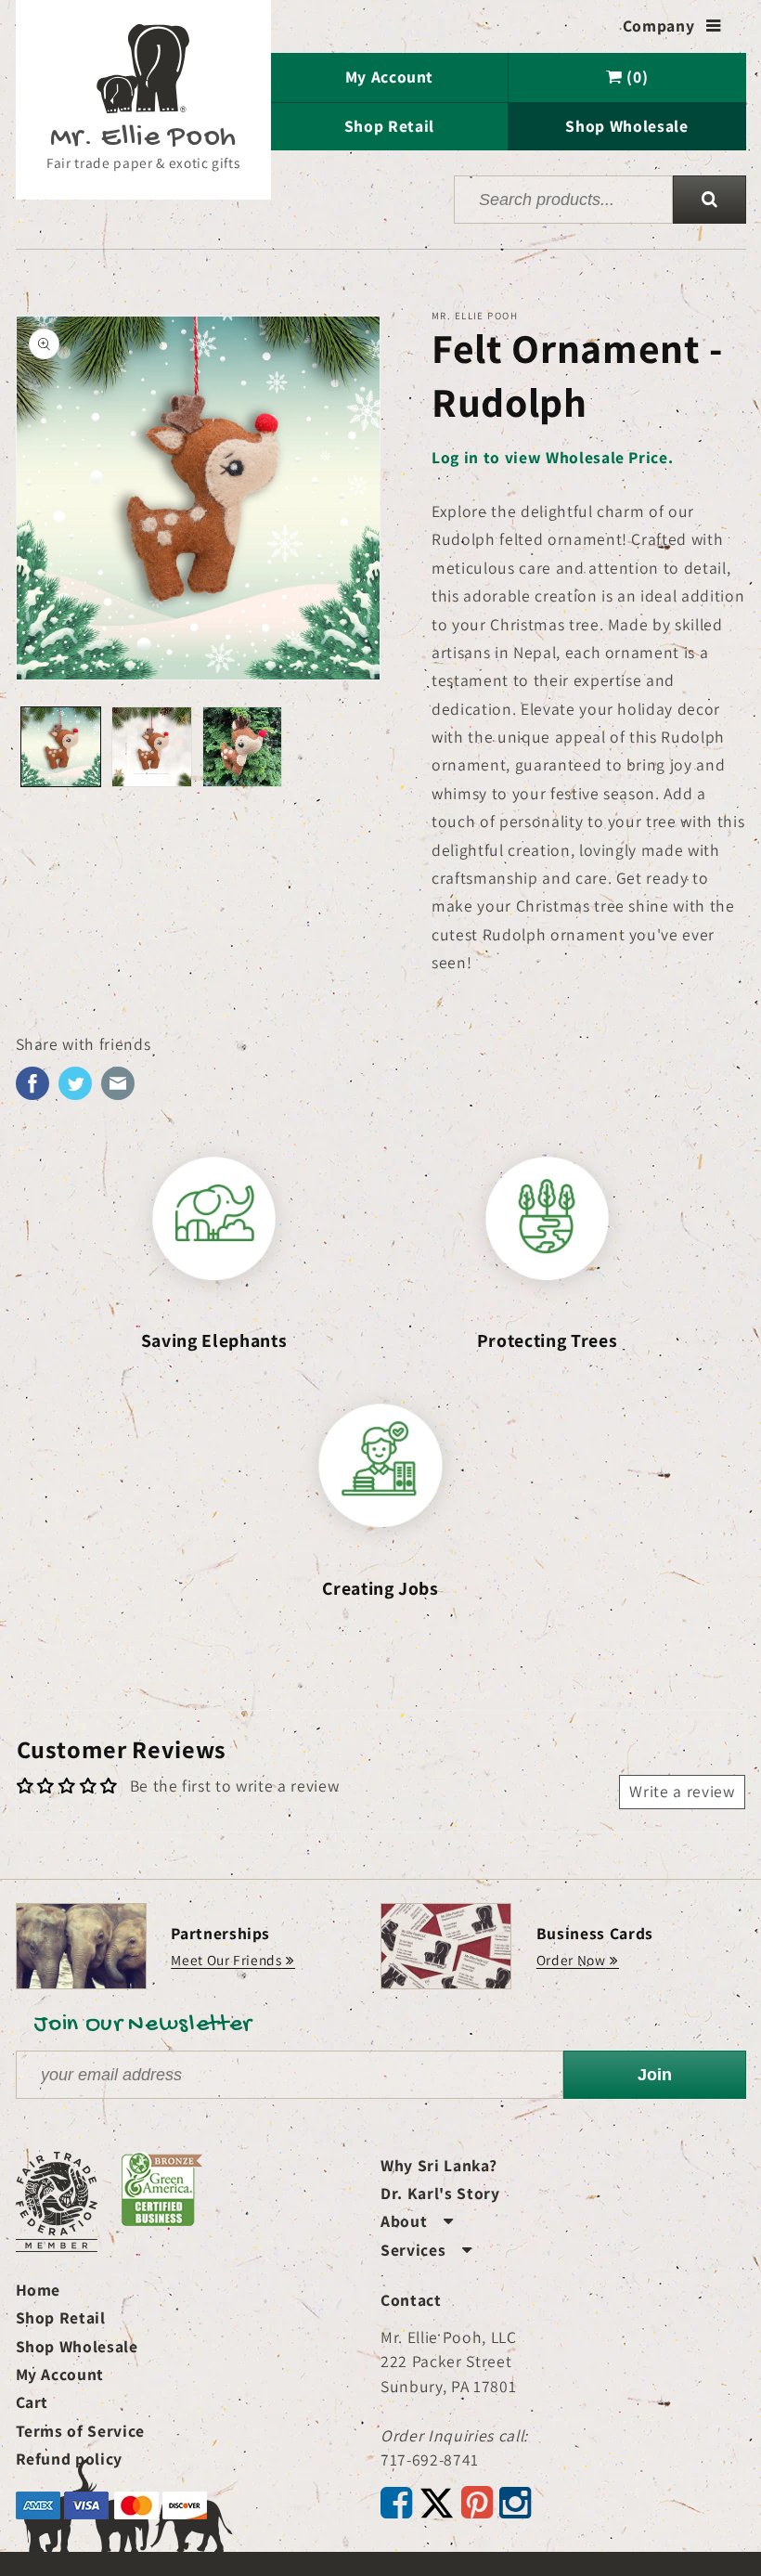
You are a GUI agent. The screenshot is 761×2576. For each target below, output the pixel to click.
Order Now (571, 1960)
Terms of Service (81, 2431)
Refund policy (70, 2459)
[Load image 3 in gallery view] (243, 747)
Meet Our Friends (226, 1960)
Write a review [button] (682, 1791)
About (417, 2221)
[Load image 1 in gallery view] (61, 747)
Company (672, 26)
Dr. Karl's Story (440, 2193)
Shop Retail (389, 126)
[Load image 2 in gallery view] (152, 747)
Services (426, 2250)
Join (655, 2075)
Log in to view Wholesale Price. (552, 457)
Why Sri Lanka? (439, 2165)
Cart (32, 2402)
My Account (390, 77)
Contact (411, 2300)
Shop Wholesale (626, 126)
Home (39, 2290)
